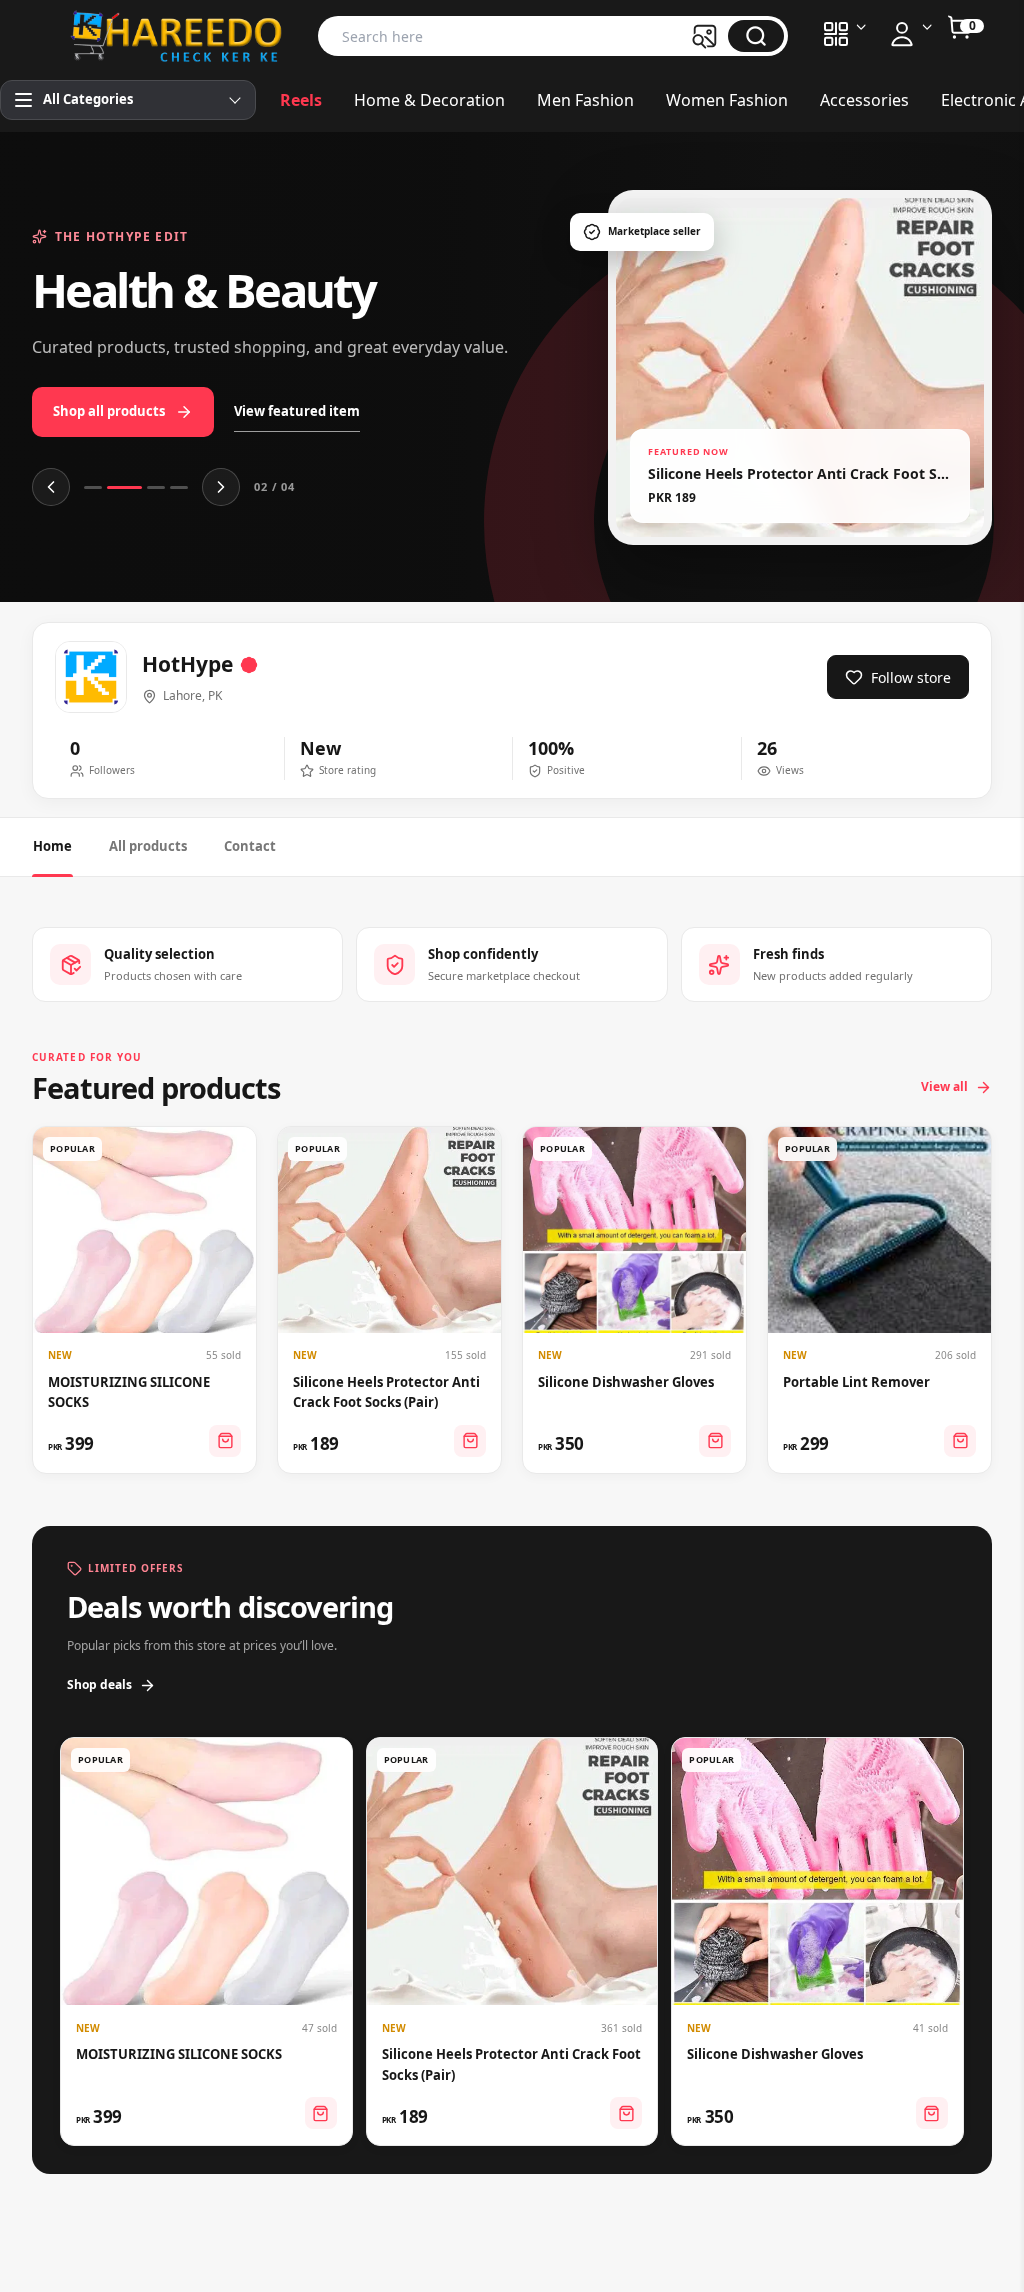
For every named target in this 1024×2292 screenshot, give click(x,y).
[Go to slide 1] (93, 487)
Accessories (864, 100)
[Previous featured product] (51, 487)
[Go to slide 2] (124, 487)
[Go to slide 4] (179, 487)
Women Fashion (727, 100)
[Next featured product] (221, 487)
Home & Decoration (429, 100)
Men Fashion (585, 100)
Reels (301, 100)
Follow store (911, 677)
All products (148, 846)
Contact (250, 846)
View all (944, 1086)
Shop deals (99, 1684)
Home (52, 846)
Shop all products (109, 411)
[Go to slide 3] (156, 487)
